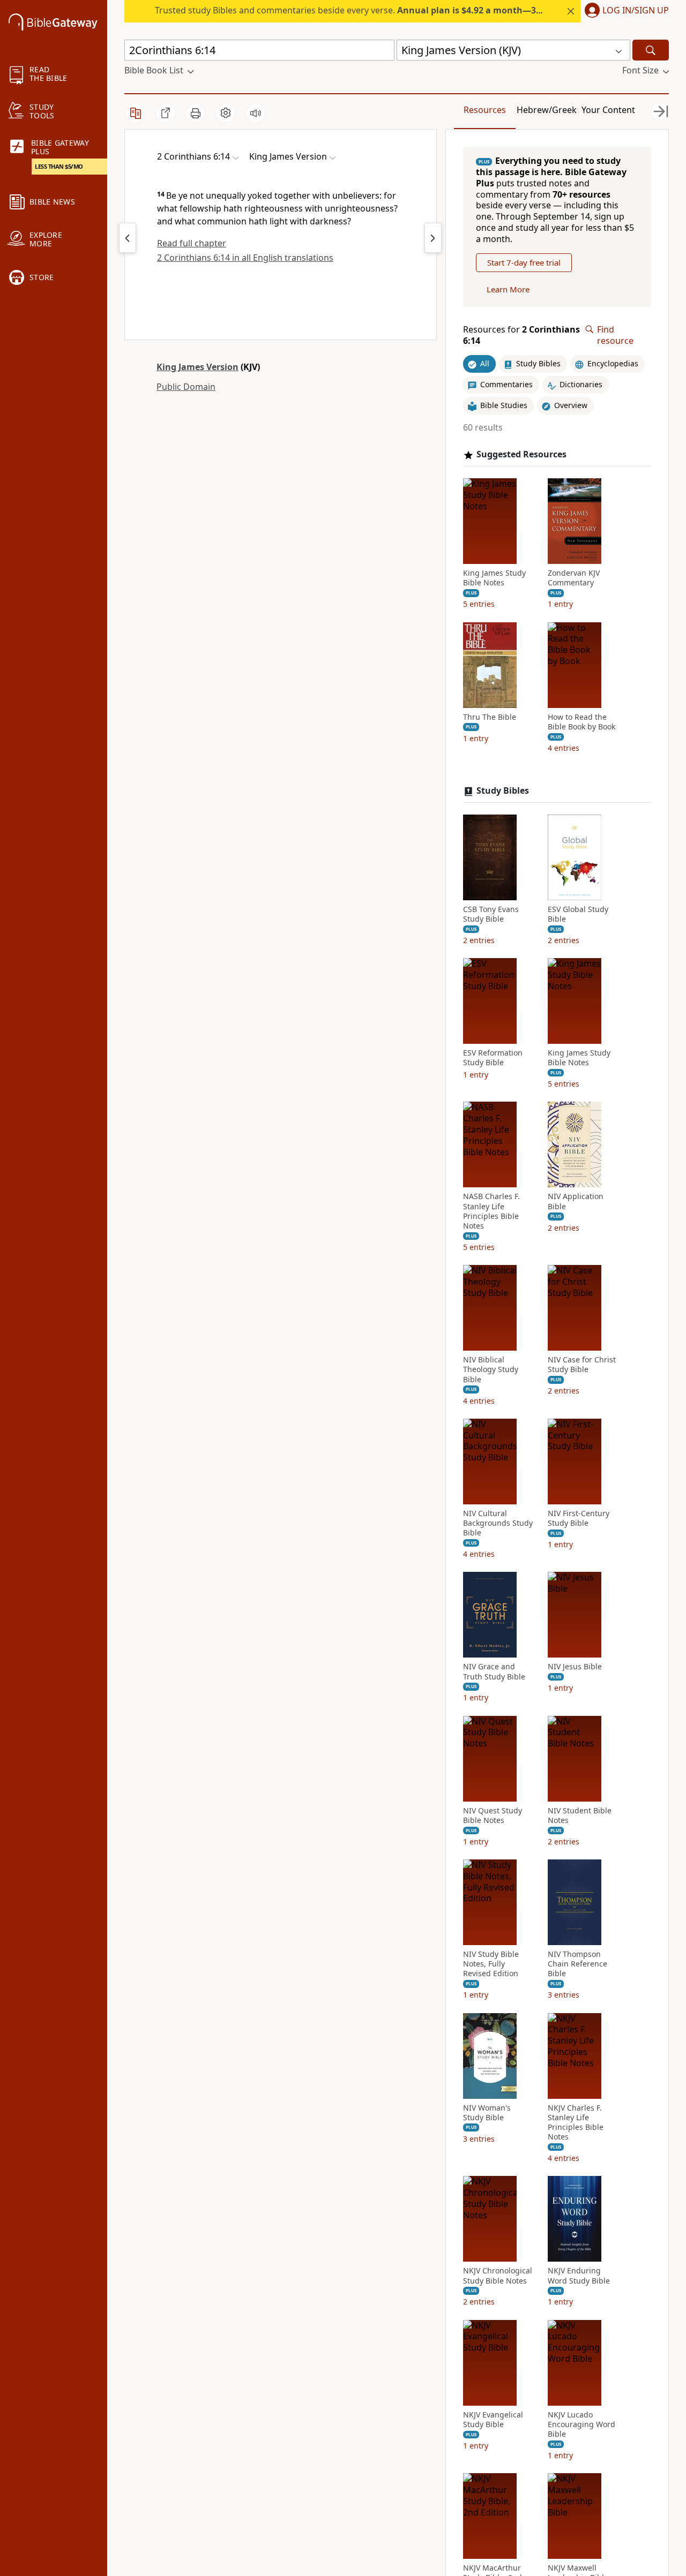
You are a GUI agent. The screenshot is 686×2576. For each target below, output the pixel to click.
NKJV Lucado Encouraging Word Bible (581, 2424)
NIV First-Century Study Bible (579, 1518)
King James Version (197, 367)
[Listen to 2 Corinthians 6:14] (256, 113)
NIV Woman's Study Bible (487, 2113)
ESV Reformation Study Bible (493, 1058)
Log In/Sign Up (636, 11)
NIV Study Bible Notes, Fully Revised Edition (491, 1964)
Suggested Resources (521, 454)
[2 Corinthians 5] (128, 238)
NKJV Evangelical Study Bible (493, 2420)
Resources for (521, 335)
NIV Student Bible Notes (580, 1816)
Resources (485, 110)
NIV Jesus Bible (575, 1667)
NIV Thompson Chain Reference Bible (577, 1964)
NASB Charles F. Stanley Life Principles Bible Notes (491, 1211)
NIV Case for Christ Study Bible (582, 1365)
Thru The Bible (490, 717)
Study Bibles (503, 791)
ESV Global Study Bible (578, 914)
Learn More (508, 289)
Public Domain (186, 387)
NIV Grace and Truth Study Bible (494, 1671)
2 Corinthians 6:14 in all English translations (245, 258)
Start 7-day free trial (524, 262)
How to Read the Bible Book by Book (581, 722)
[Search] (651, 50)
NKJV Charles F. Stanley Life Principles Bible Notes (576, 2123)
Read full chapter (192, 243)
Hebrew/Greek (547, 110)
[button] (625, 11)
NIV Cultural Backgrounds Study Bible (498, 1523)
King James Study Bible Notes (494, 578)
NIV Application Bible (576, 1201)
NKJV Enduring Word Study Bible (579, 2276)
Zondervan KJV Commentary (574, 578)
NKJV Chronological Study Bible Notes (498, 2276)
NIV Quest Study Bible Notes (493, 1816)
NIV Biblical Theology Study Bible (491, 1369)
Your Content (608, 110)
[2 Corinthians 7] (433, 238)
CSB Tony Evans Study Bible (491, 914)
